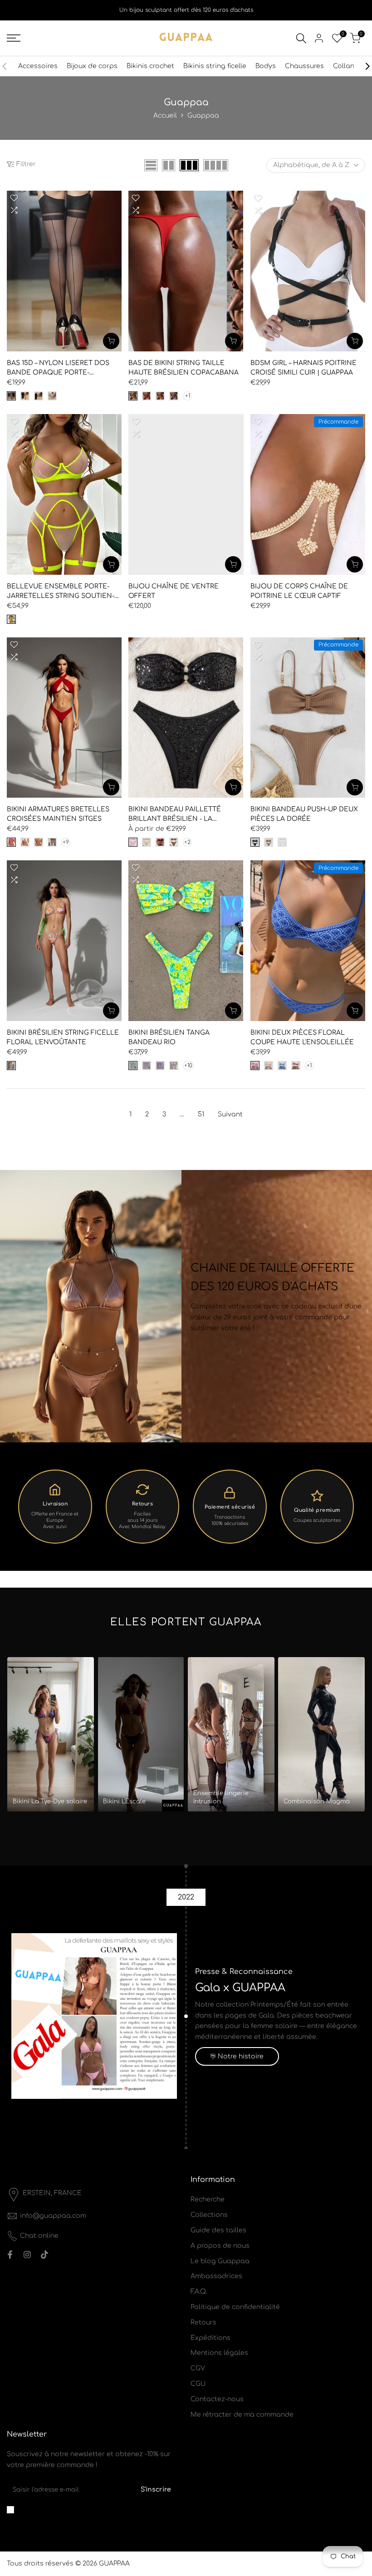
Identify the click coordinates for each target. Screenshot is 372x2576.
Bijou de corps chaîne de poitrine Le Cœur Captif (299, 591)
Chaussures (304, 66)
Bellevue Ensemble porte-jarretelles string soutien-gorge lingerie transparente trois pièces (63, 592)
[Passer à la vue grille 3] (189, 165)
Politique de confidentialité (235, 2307)
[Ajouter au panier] (355, 341)
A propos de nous (220, 2246)
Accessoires (38, 66)
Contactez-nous (217, 2399)
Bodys (266, 66)
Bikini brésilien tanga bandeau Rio (169, 1037)
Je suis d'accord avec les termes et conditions (82, 2510)
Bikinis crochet (150, 66)
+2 (187, 842)
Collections (209, 2215)
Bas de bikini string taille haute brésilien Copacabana (184, 368)
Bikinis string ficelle (215, 66)
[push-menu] (14, 38)
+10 (188, 1066)
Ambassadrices (216, 2276)
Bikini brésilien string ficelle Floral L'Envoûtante (63, 1037)
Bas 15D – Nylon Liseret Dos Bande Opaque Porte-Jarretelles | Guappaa (58, 368)
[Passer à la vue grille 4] (216, 165)
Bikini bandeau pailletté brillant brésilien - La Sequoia (175, 815)
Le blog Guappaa (220, 2261)
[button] (14, 198)
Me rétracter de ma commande (242, 2415)
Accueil (165, 116)
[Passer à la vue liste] (151, 165)
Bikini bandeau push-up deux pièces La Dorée (304, 814)
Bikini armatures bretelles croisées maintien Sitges (58, 814)
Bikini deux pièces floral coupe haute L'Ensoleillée (302, 1037)
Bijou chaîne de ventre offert (174, 591)
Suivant (230, 1114)
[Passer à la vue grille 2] (169, 165)
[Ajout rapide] (111, 341)
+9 (66, 842)
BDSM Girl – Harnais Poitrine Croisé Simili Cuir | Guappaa (303, 368)
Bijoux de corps (92, 66)
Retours (203, 2322)
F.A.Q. (199, 2292)
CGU (198, 2384)
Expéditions (210, 2338)
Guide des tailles (218, 2230)
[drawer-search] (301, 38)
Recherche (208, 2199)
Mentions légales (219, 2353)
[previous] (9, 66)
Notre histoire (241, 2056)
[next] (363, 66)
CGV (198, 2368)
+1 (188, 396)
